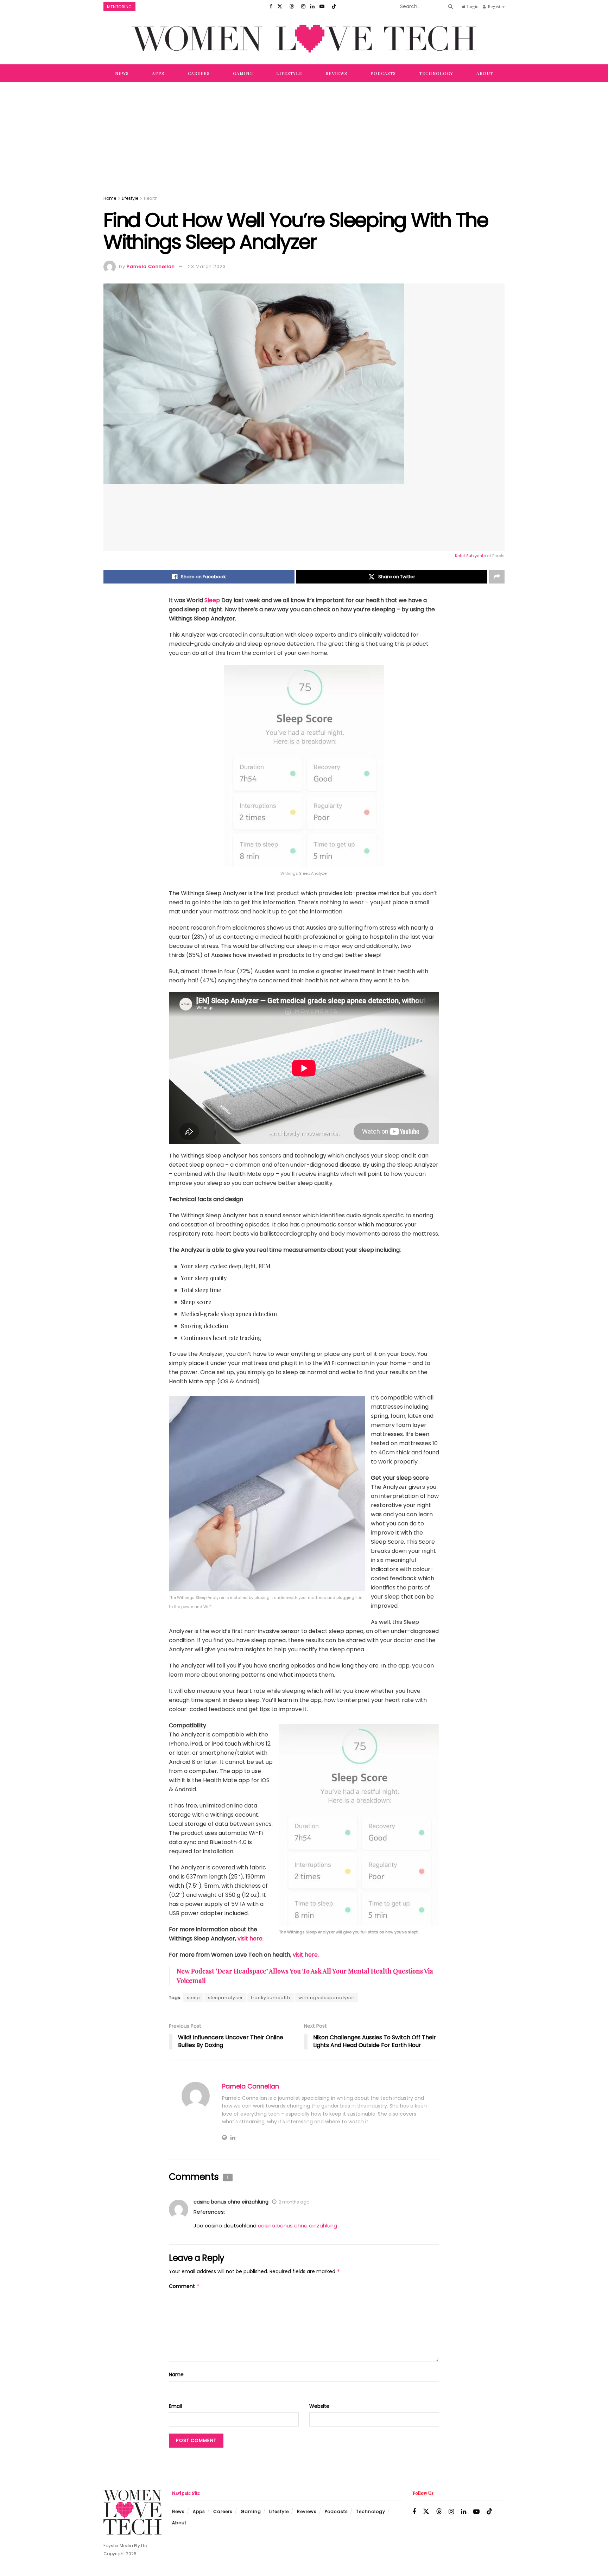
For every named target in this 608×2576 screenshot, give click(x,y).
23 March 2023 (207, 266)
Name (176, 2374)
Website (319, 2406)
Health (151, 198)
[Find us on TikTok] (334, 6)
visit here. (251, 1939)
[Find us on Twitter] (280, 6)
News (122, 73)
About (485, 73)
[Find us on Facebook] (271, 6)
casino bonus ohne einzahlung (231, 2202)
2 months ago (294, 2202)
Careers (199, 73)
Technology (436, 73)
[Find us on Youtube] (322, 6)
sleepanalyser (225, 1998)
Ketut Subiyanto (470, 556)
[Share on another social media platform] (497, 577)
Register (496, 6)
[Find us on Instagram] (303, 6)
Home (110, 198)
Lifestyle (289, 73)
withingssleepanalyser (326, 1998)
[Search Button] (449, 6)
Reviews (336, 73)
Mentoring (119, 7)
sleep (193, 1998)
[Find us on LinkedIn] (312, 6)
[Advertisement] (304, 135)
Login (472, 6)
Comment (184, 2286)
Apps (158, 73)
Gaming (243, 73)
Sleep (213, 600)
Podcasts (383, 73)
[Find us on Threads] (292, 6)
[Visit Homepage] (304, 39)
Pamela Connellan (151, 266)
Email (175, 2406)
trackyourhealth (271, 1998)
